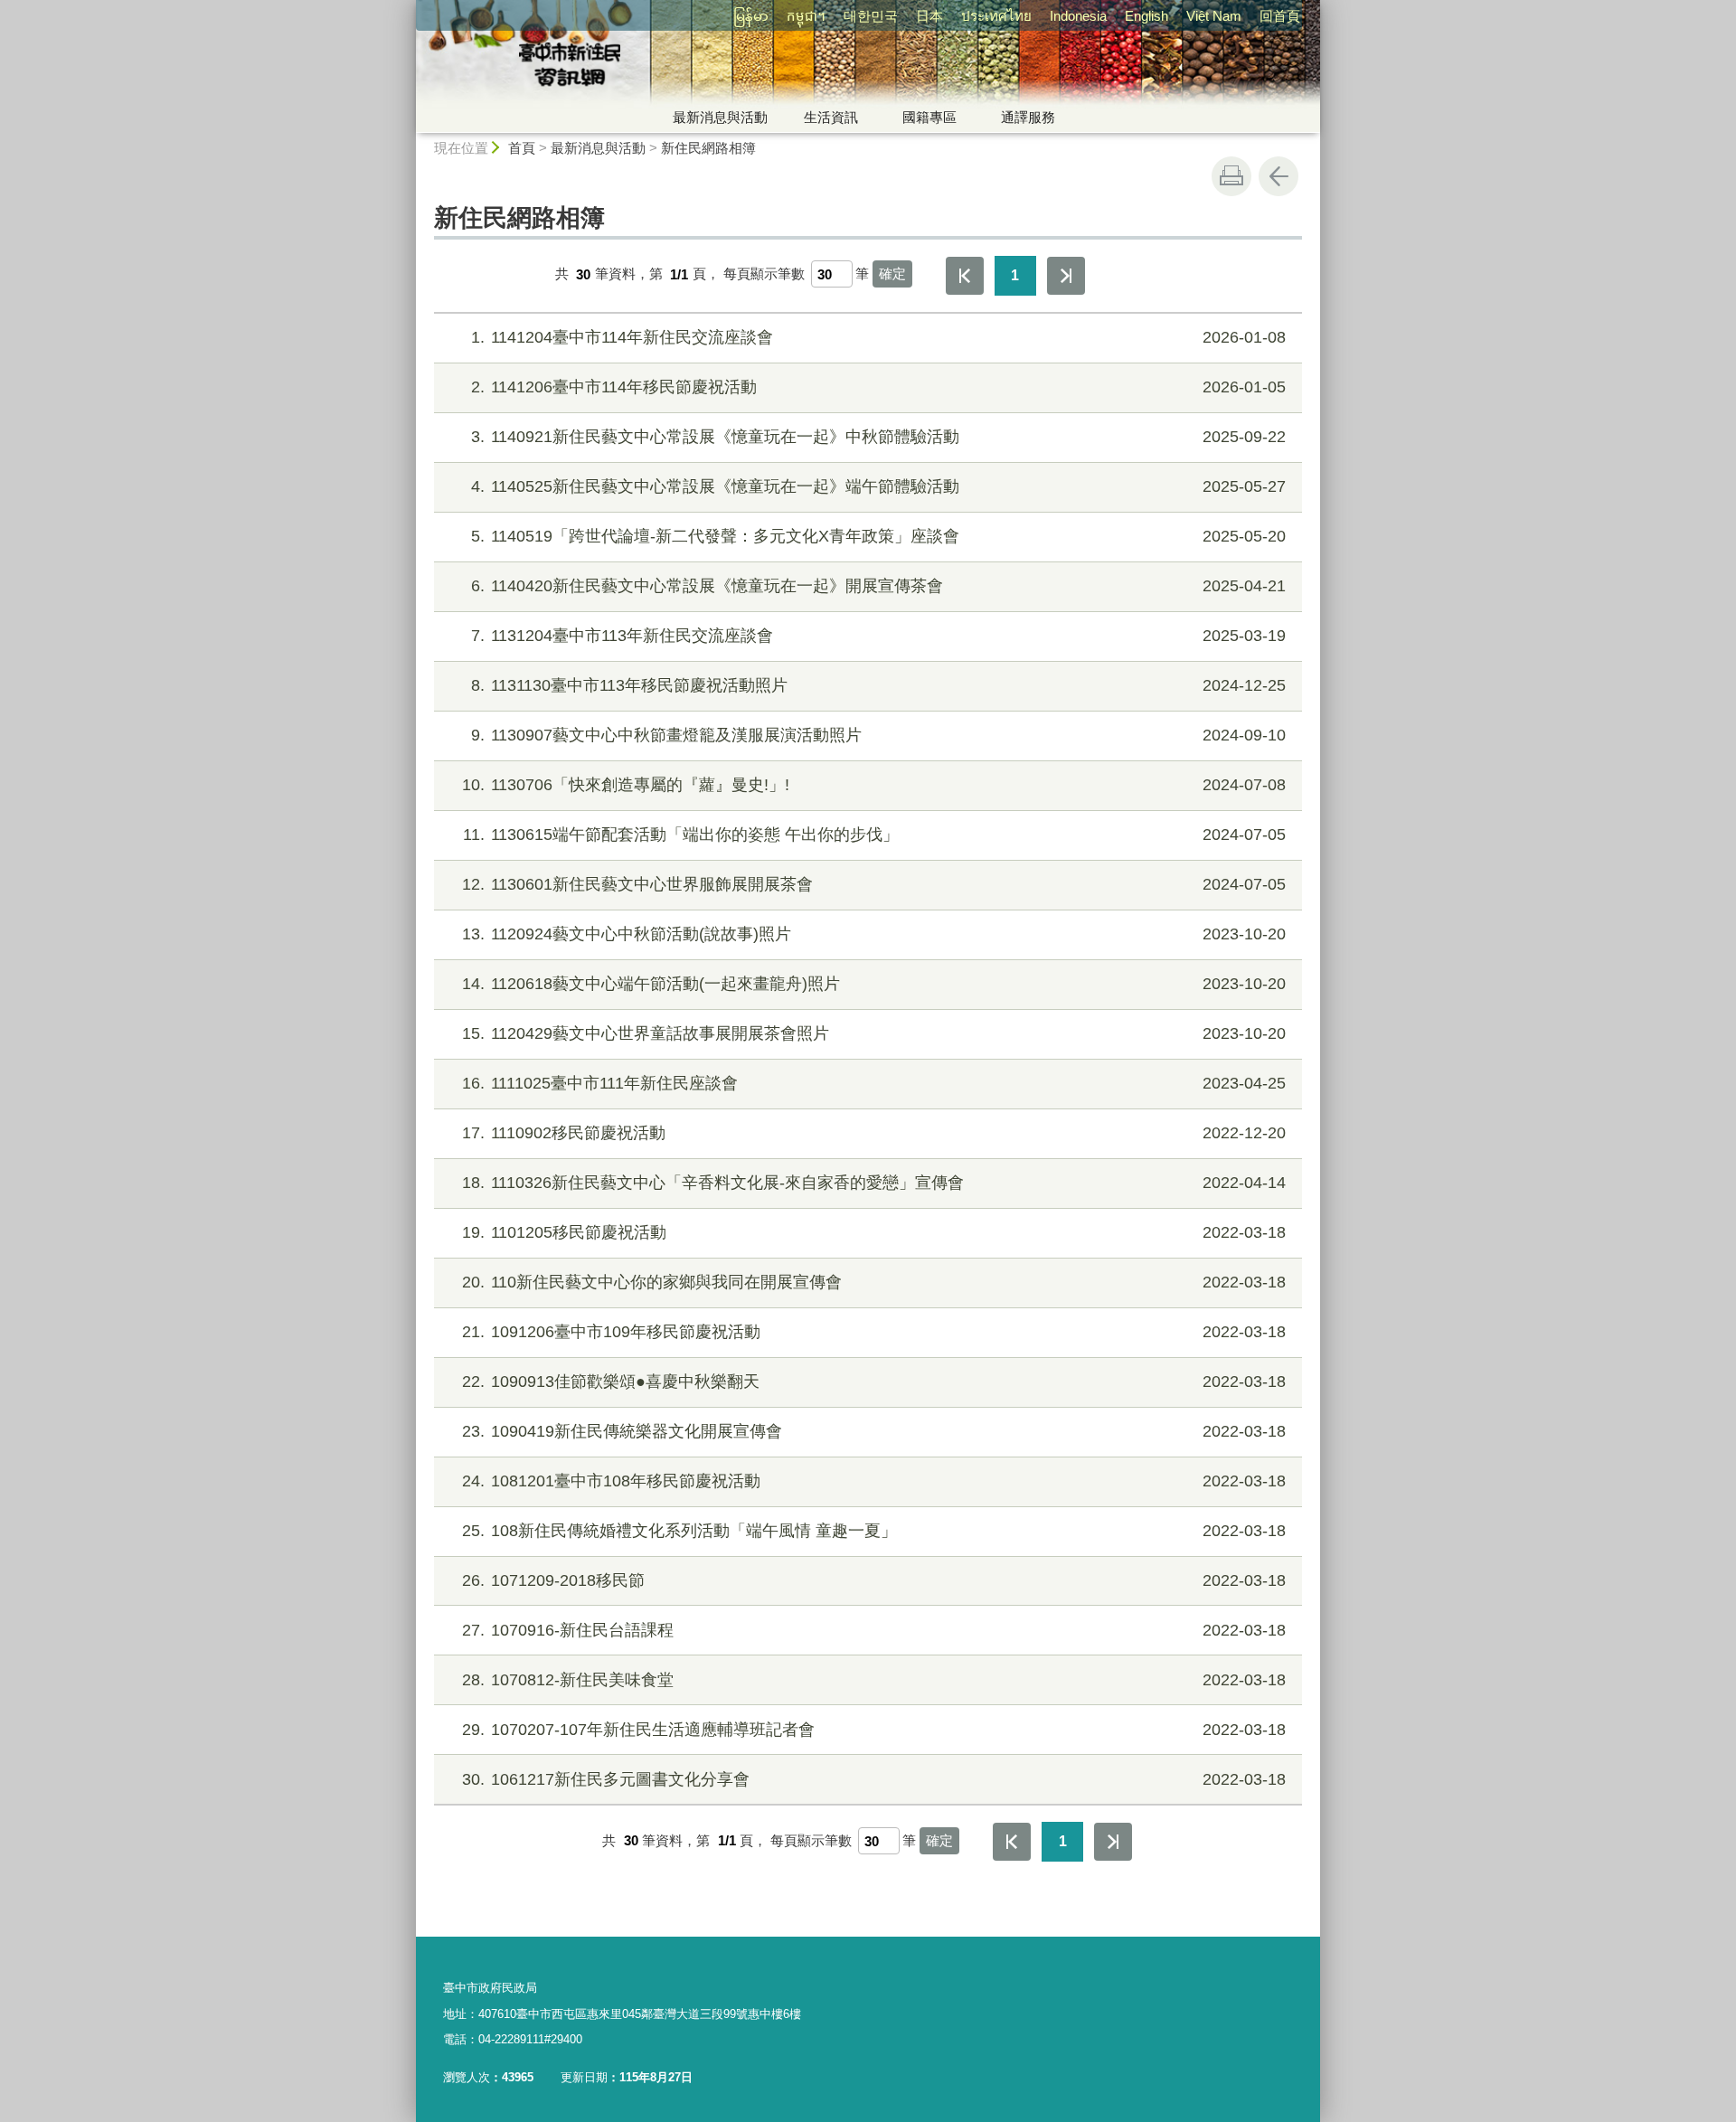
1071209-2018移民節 (874, 1580)
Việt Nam (1214, 16)
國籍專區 (929, 117)
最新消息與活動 (720, 117)
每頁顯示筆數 (764, 274)
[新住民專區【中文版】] (702, 66)
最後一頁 (1066, 276)
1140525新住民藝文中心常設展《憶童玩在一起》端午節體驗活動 (878, 486)
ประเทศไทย (996, 16)
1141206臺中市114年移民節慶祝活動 (878, 387)
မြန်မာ (751, 16)
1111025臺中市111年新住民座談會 (874, 1083)
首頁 (522, 148)
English (1146, 16)
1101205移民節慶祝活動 (874, 1232)
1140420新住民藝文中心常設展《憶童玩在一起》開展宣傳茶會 (878, 586)
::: (408, 8)
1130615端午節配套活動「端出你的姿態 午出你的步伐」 (874, 835)
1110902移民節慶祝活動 (874, 1133)
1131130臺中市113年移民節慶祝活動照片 (878, 685)
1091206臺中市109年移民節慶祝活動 (874, 1332)
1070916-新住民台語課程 (874, 1630)
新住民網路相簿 (708, 148)
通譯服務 (1028, 117)
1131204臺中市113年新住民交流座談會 (878, 636)
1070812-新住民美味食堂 (874, 1680)
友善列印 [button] (1231, 176)
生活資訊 (831, 117)
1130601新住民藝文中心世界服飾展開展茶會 (874, 884)
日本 (929, 16)
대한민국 (871, 16)
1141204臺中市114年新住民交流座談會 (878, 337)
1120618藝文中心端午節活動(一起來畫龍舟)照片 (874, 984)
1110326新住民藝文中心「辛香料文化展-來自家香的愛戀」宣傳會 (874, 1183)
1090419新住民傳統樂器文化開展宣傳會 (874, 1431)
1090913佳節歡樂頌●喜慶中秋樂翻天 (874, 1382)
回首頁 (1280, 16)
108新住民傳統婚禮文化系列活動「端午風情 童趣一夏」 (874, 1531)
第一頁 (965, 276)
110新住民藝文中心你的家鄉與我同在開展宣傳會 (874, 1282)
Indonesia (1078, 16)
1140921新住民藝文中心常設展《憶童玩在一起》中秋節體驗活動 (878, 437)
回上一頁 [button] (1278, 176)
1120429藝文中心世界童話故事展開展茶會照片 (874, 1033)
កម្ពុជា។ (806, 16)
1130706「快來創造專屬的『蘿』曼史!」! (874, 785)
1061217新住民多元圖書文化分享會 (874, 1779)
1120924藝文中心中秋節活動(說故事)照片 (874, 934)
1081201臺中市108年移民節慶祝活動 (874, 1481)
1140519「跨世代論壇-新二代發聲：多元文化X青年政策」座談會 (878, 536)
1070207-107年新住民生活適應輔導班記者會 (874, 1730)
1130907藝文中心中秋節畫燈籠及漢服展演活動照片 (878, 735)
